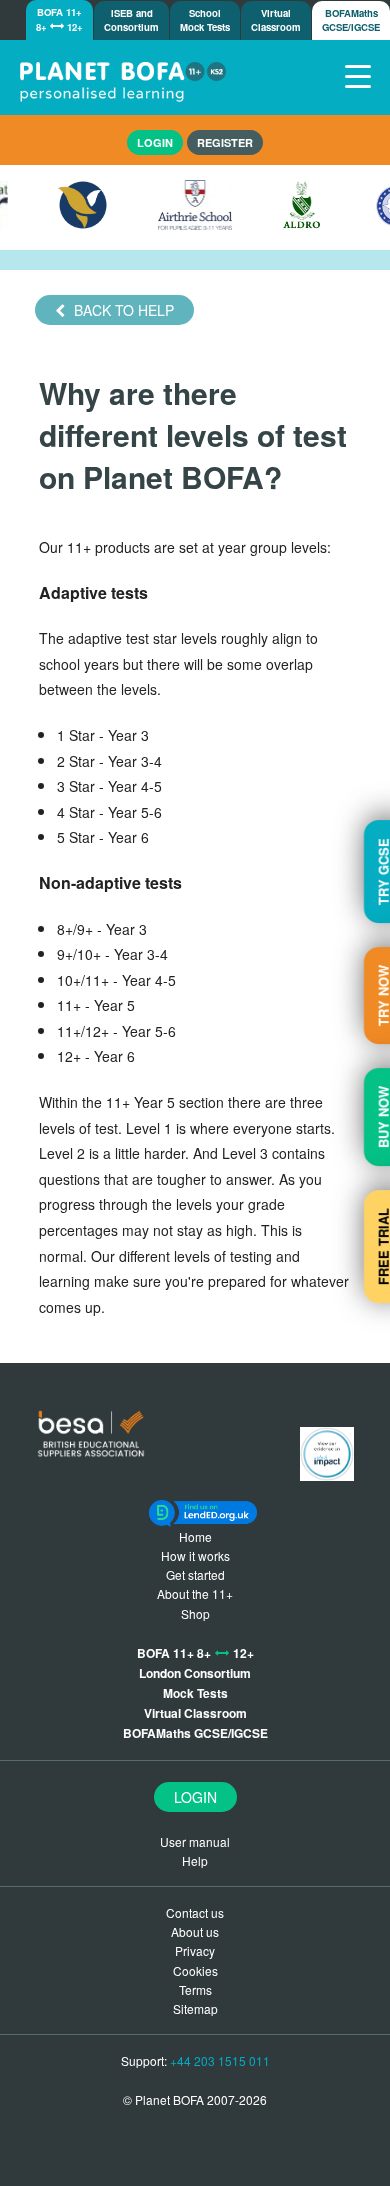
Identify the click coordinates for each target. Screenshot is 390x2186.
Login (195, 1797)
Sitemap (195, 2008)
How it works (195, 1555)
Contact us (195, 1912)
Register (225, 142)
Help (195, 1860)
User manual (195, 1841)
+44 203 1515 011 (220, 2060)
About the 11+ (195, 1593)
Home (195, 1536)
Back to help (122, 310)
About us (195, 1931)
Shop (195, 1613)
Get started (195, 1574)
